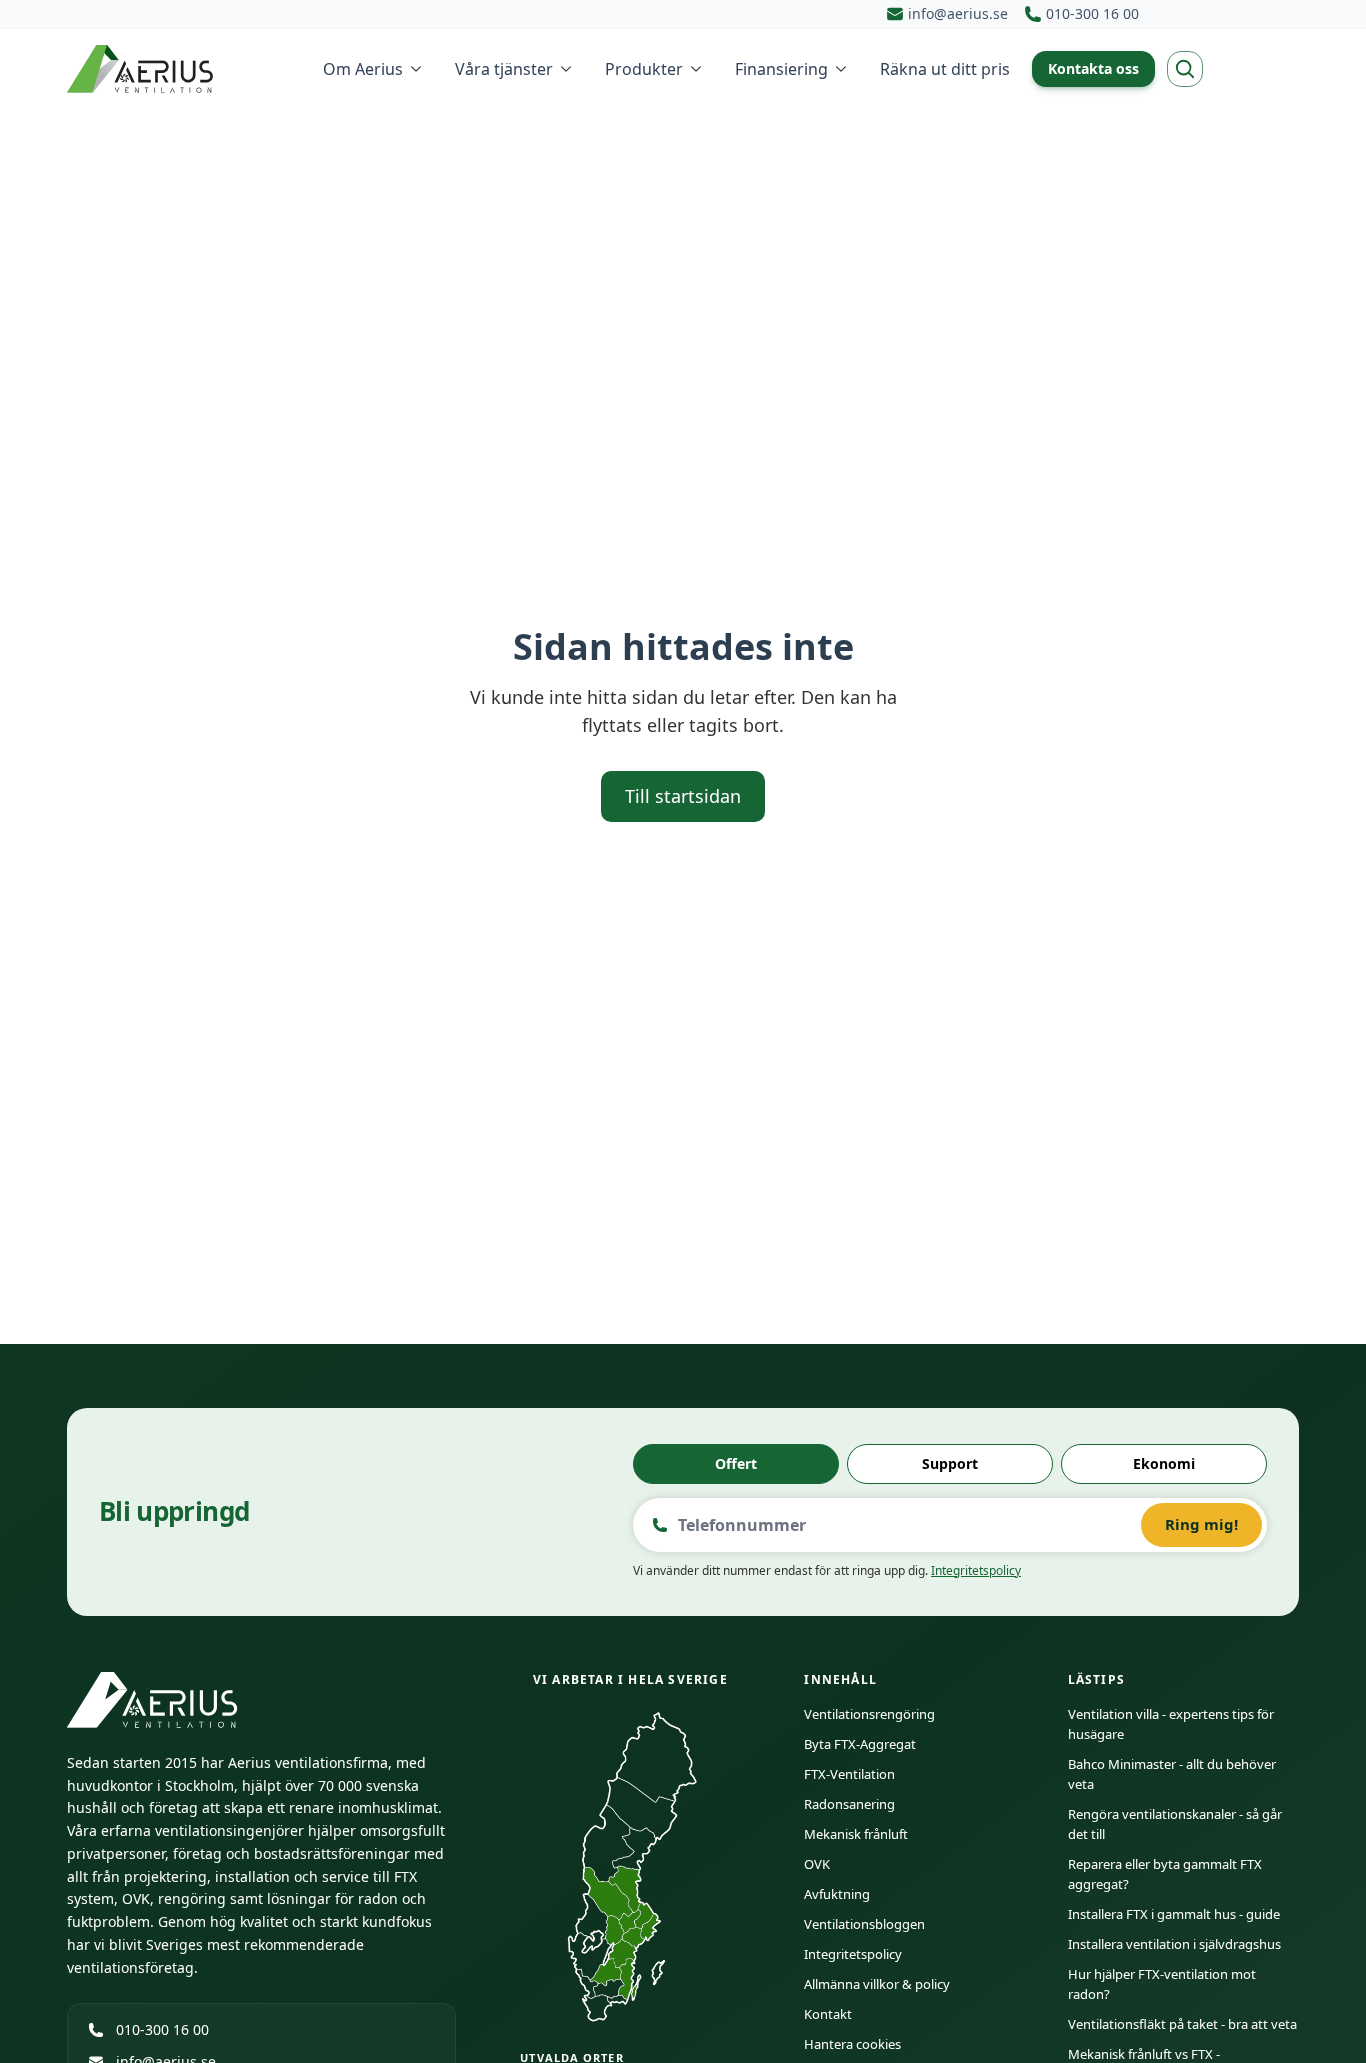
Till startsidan (683, 796)
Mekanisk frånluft (856, 1834)
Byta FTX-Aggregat (860, 1744)
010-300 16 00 (162, 2029)
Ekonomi (1164, 1463)
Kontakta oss (1093, 68)
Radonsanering (849, 1804)
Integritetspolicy (976, 1570)
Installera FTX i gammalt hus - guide (1174, 1914)
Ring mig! (1201, 1524)
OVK (817, 1864)
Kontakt (828, 2014)
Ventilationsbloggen (864, 1924)
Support (950, 1463)
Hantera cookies (852, 2044)
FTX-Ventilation (849, 1774)
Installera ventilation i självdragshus (1174, 1944)
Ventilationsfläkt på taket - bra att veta (1182, 2024)
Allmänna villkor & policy (877, 1984)
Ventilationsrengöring (869, 1714)
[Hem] (142, 69)
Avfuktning (837, 1894)
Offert (736, 1463)
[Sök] (1185, 69)
